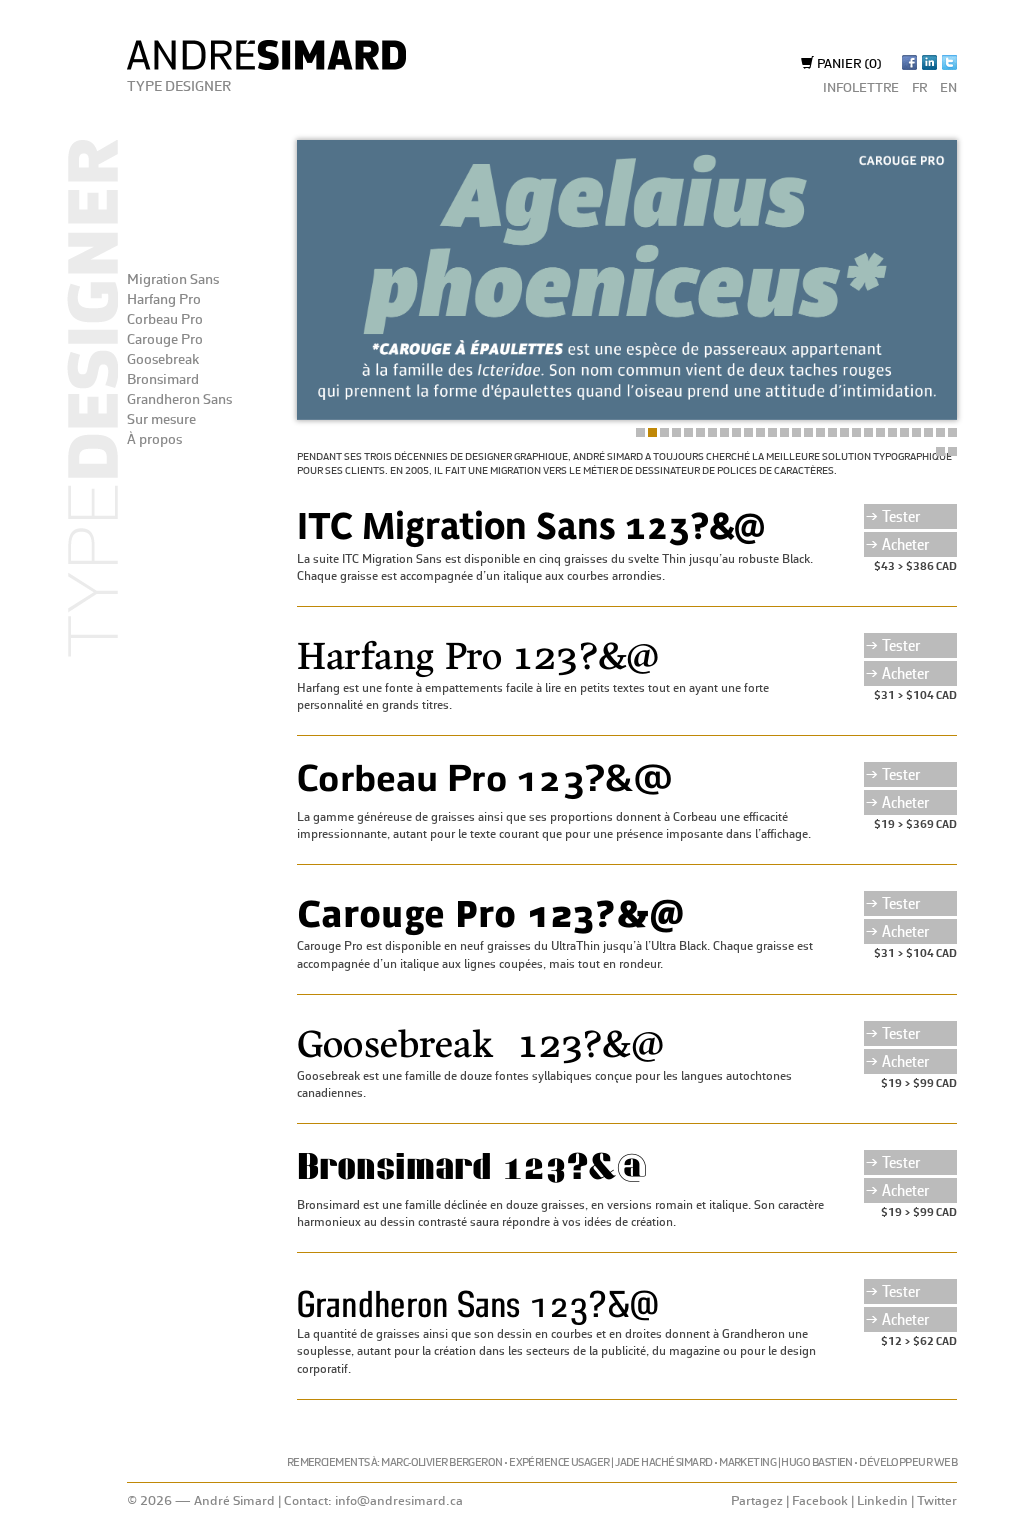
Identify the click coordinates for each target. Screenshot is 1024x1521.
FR (919, 88)
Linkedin (882, 1501)
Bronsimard (163, 380)
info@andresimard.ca (399, 1501)
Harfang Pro (164, 300)
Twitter (937, 1501)
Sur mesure (161, 420)
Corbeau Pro (165, 320)
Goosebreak (163, 360)
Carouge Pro (165, 340)
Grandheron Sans (179, 400)
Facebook (820, 1501)
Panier (848, 64)
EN (948, 88)
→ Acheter (897, 545)
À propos (154, 440)
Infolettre (861, 88)
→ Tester (893, 517)
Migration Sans (173, 280)
